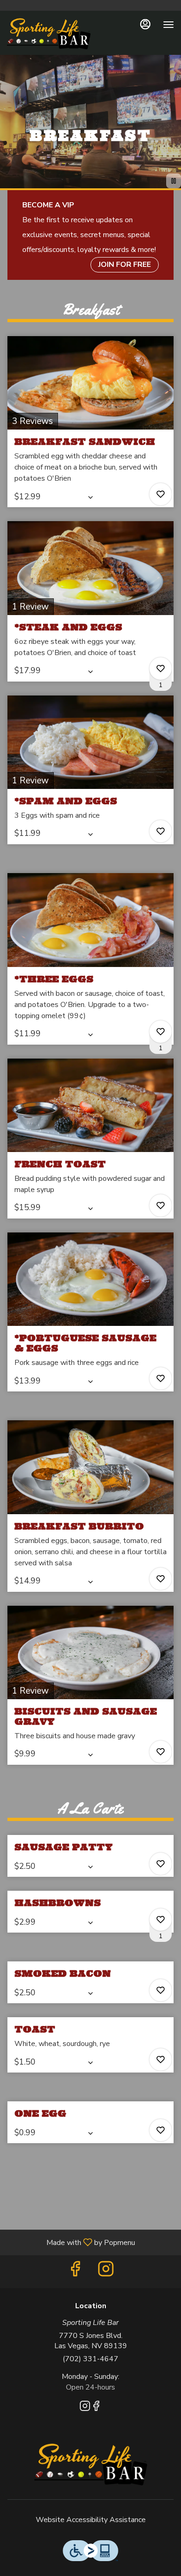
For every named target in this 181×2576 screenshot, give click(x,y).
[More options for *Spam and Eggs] (161, 831)
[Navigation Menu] (168, 25)
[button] (90, 422)
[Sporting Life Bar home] (49, 34)
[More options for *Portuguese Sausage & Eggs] (161, 1378)
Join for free (125, 265)
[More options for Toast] (161, 2059)
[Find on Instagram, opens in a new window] (106, 2272)
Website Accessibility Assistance (91, 2520)
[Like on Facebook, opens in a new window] (75, 2272)
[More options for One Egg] (161, 2130)
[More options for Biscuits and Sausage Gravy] (161, 1752)
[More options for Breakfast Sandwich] (161, 494)
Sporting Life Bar (90, 2464)
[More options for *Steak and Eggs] (161, 669)
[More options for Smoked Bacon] (161, 1990)
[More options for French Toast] (161, 1205)
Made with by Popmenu (71, 2242)
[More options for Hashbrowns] (161, 1920)
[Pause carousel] (174, 181)
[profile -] (145, 24)
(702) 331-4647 (90, 2359)
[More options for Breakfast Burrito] (161, 1579)
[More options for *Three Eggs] (161, 1032)
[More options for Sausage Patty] (161, 1864)
